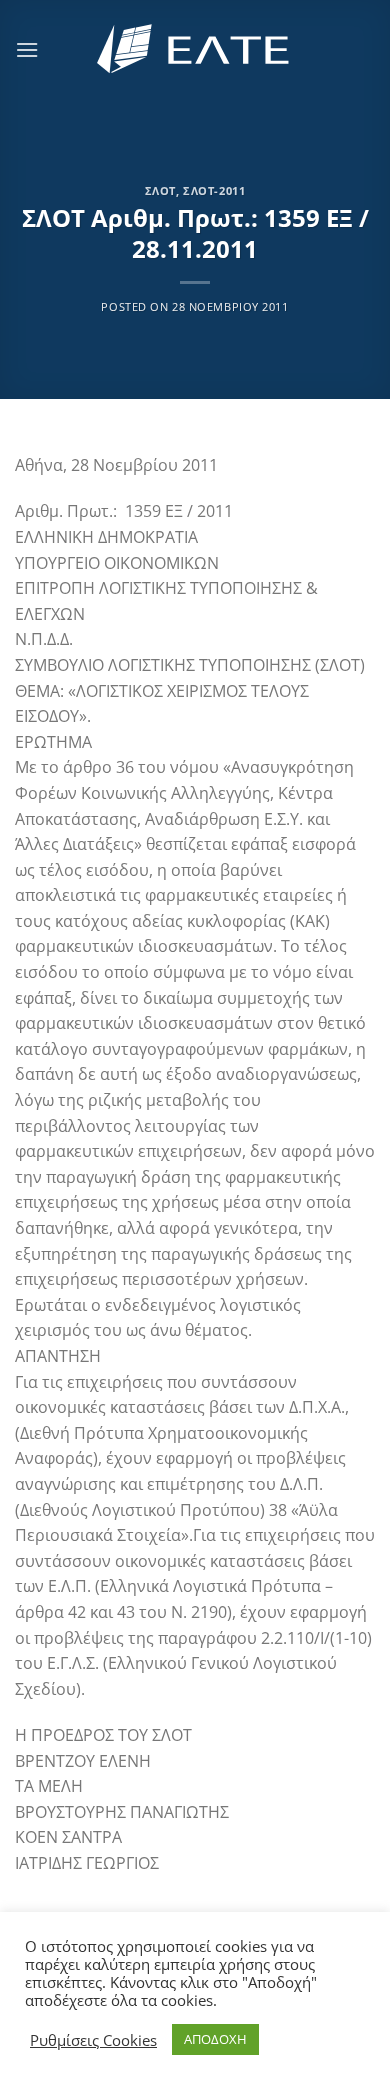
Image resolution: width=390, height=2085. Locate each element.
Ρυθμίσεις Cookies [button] (93, 2040)
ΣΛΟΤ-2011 (214, 190)
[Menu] (27, 49)
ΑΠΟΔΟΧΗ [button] (215, 2039)
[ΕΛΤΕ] (195, 49)
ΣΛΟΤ (160, 190)
